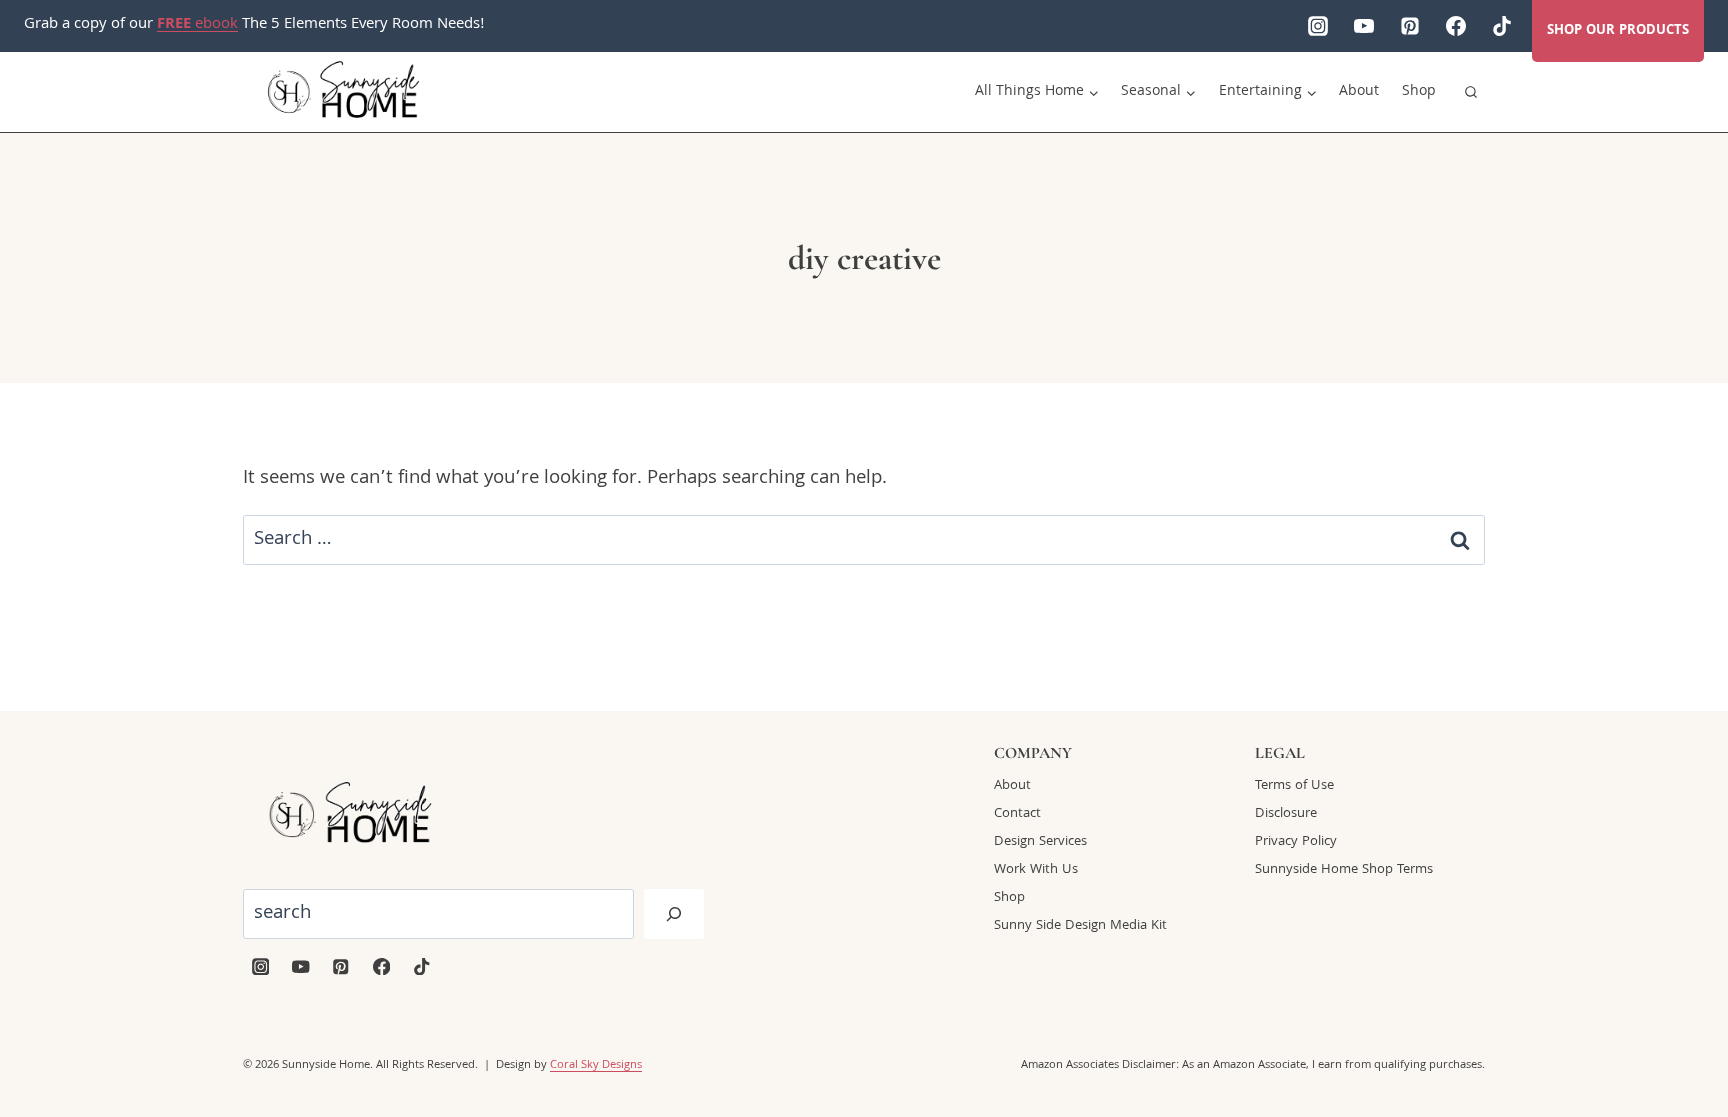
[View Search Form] (1471, 92)
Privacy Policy (1296, 842)
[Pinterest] (1410, 26)
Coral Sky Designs (596, 1065)
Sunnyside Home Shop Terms (1344, 870)
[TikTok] (1502, 26)
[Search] (674, 914)
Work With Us (1036, 870)
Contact (1017, 814)
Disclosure (1286, 814)
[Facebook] (1456, 26)
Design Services (1040, 842)
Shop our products (1618, 31)
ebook (197, 25)
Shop (1419, 92)
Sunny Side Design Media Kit (1080, 926)
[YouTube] (1364, 26)
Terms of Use (1294, 786)
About (1359, 92)
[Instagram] (1318, 26)
